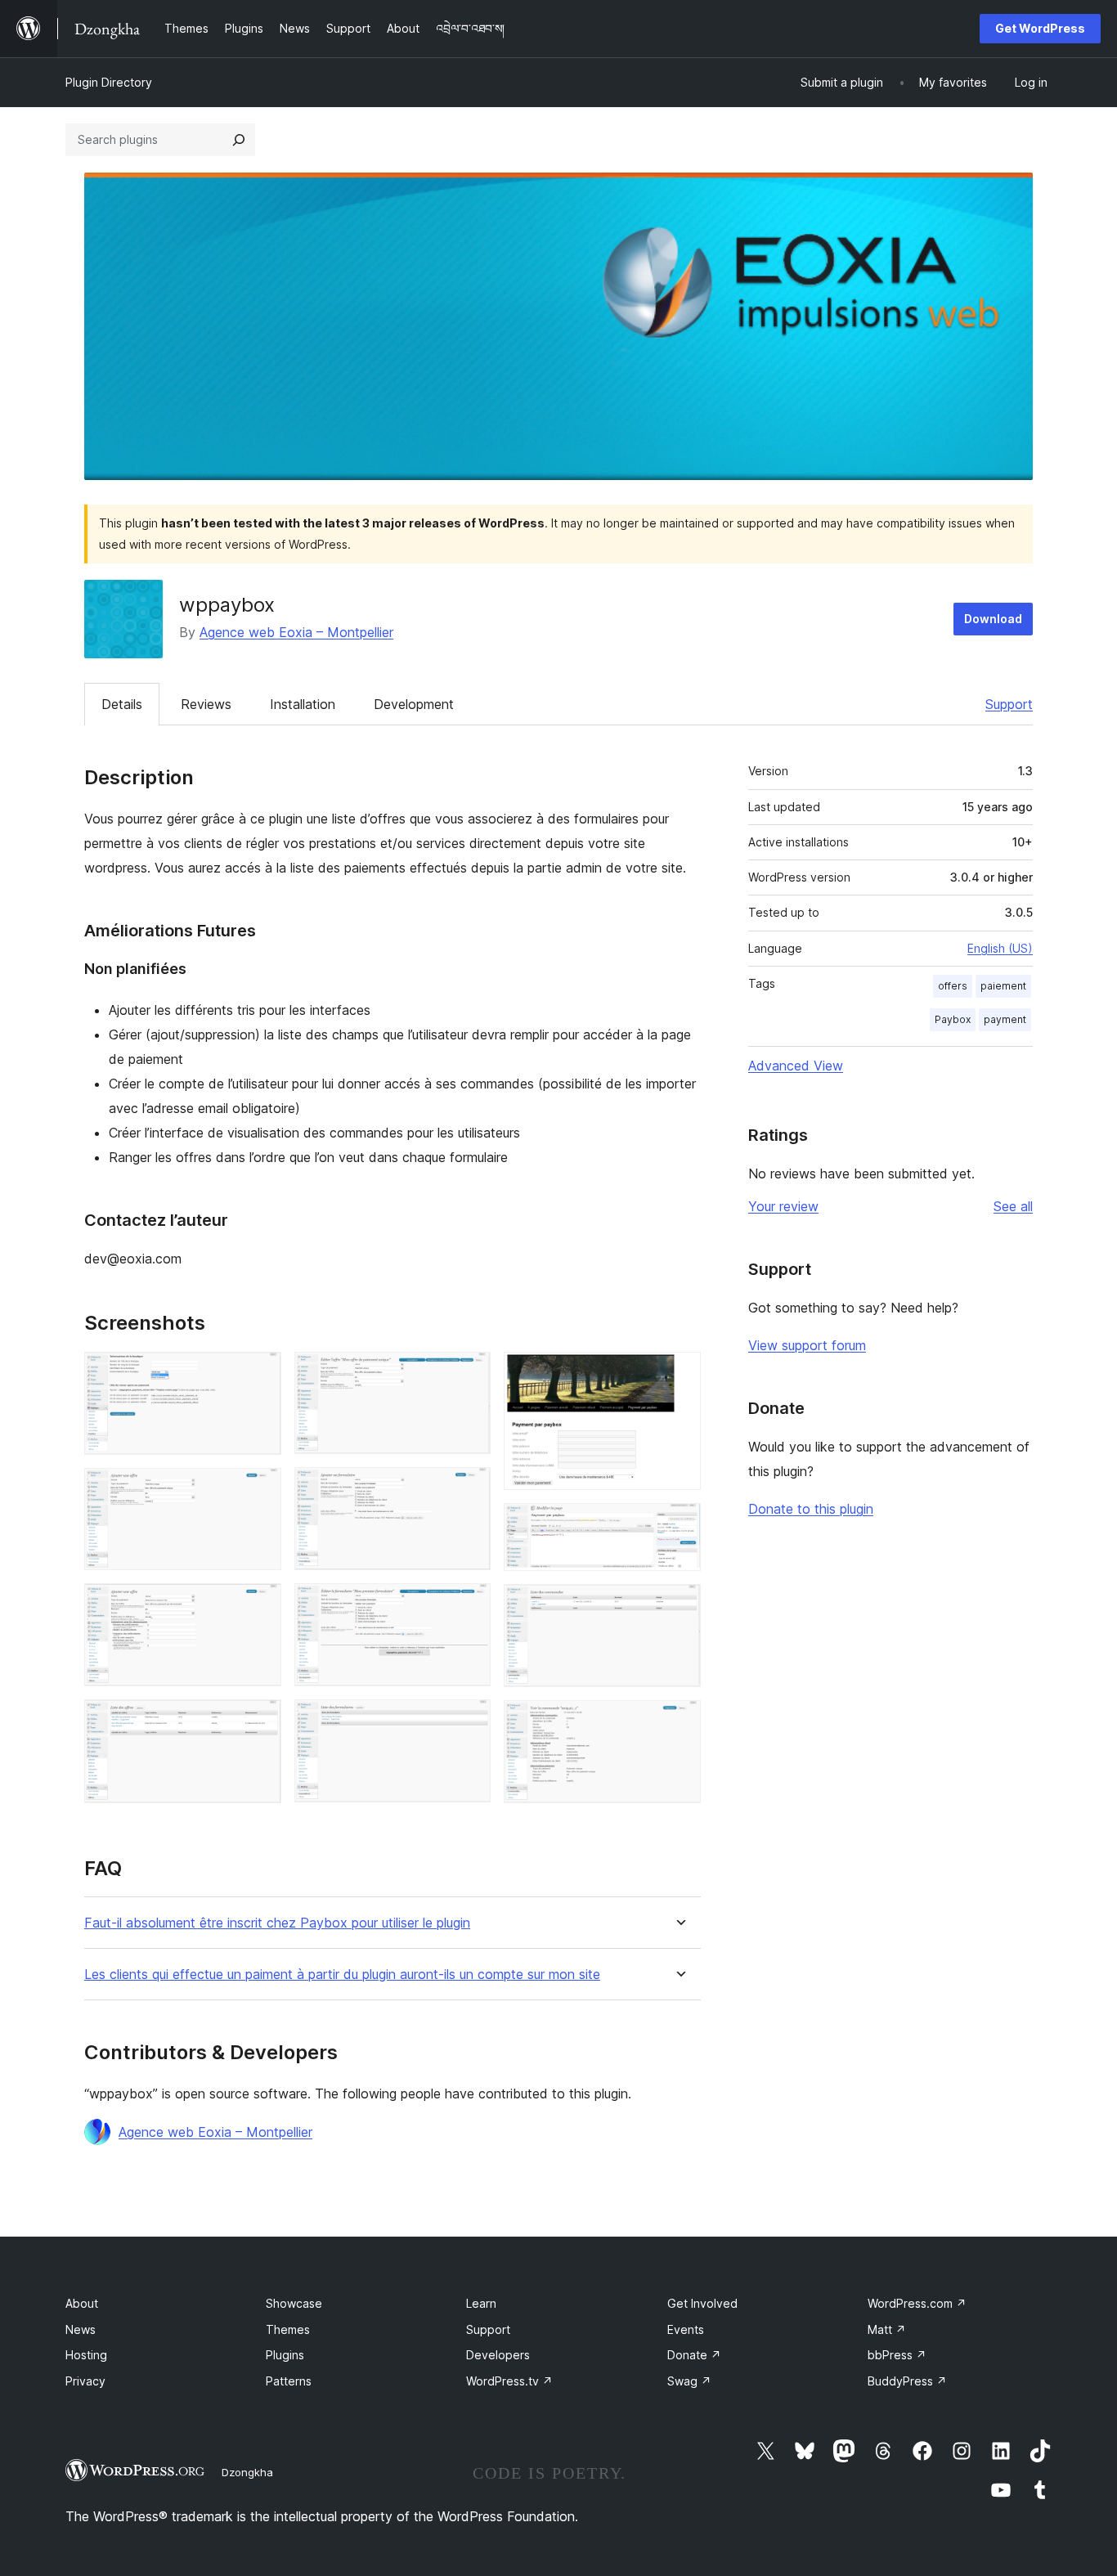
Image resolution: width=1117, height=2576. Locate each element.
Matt (887, 2329)
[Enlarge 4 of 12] (259, 1721)
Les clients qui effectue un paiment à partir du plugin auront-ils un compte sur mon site (342, 1975)
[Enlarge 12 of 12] (679, 1722)
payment (1005, 1019)
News (81, 2329)
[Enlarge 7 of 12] (469, 1605)
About (82, 2303)
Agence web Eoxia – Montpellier (296, 632)
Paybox (953, 1019)
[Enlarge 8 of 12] (469, 1721)
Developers (498, 2355)
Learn (481, 2303)
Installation (303, 704)
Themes (288, 2329)
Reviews (206, 704)
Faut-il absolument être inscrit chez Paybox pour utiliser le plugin (277, 1923)
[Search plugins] (239, 140)
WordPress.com (917, 2303)
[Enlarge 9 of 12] (679, 1374)
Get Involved (702, 2303)
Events (686, 2329)
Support (1009, 704)
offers (953, 986)
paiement (1003, 986)
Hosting (86, 2355)
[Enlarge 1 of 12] (259, 1374)
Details (122, 704)
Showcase (294, 2303)
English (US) (1000, 948)
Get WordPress (1040, 28)
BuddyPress (907, 2381)
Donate (694, 2355)
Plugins (285, 2355)
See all (1013, 1206)
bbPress (897, 2355)
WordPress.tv (509, 2381)
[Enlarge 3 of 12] (259, 1605)
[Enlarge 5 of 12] (469, 1374)
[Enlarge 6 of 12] (469, 1489)
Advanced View (796, 1066)
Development (414, 704)
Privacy (85, 2381)
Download (993, 619)
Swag (689, 2381)
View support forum (807, 1345)
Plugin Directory (109, 82)
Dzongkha (247, 2472)
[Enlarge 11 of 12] (679, 1606)
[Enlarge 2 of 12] (259, 1490)
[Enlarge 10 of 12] (679, 1525)
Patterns (289, 2381)
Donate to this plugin (811, 1509)
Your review (783, 1206)
